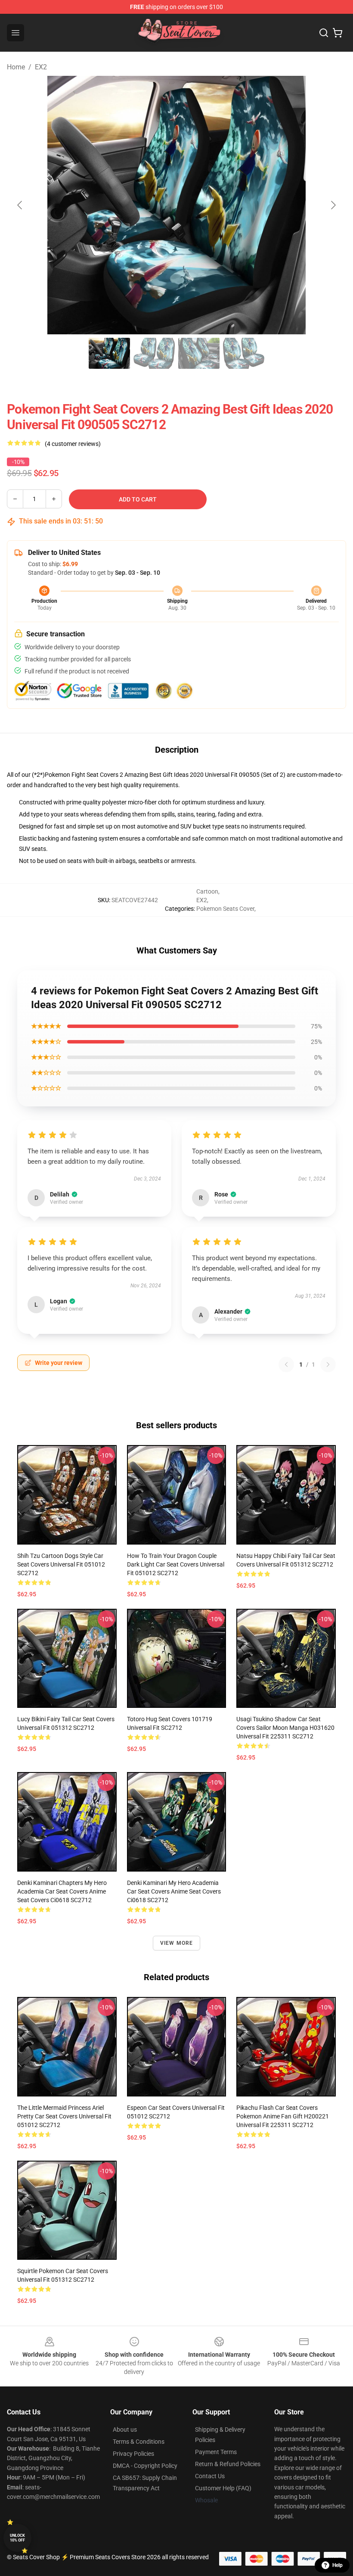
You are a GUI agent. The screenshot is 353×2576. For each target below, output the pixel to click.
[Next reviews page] (328, 1364)
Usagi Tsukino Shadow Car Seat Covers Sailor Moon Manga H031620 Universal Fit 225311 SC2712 (285, 1728)
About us (125, 2430)
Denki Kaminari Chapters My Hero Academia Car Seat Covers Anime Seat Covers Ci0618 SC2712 (62, 1891)
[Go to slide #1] (109, 353)
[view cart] (338, 33)
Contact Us (210, 2476)
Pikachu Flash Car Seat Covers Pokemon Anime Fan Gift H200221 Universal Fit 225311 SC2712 (283, 2116)
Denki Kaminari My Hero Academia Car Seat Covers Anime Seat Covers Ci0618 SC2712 (174, 1891)
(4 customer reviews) (73, 444)
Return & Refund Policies (228, 2464)
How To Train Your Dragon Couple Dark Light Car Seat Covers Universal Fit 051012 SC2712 (176, 1564)
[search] (324, 33)
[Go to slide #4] (244, 353)
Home (16, 67)
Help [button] (338, 2565)
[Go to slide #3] (199, 353)
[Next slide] (333, 205)
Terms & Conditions (139, 2442)
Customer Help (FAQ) (223, 2488)
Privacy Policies (133, 2454)
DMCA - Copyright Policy (145, 2466)
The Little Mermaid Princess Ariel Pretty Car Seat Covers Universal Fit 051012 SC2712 (64, 2116)
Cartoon (207, 891)
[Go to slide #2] (154, 353)
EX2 (41, 67)
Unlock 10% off (17, 2538)
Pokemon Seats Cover (225, 909)
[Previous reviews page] (286, 1364)
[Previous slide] (20, 205)
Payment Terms (216, 2452)
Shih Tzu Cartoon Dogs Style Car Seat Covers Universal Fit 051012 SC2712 (61, 1564)
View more (177, 1943)
